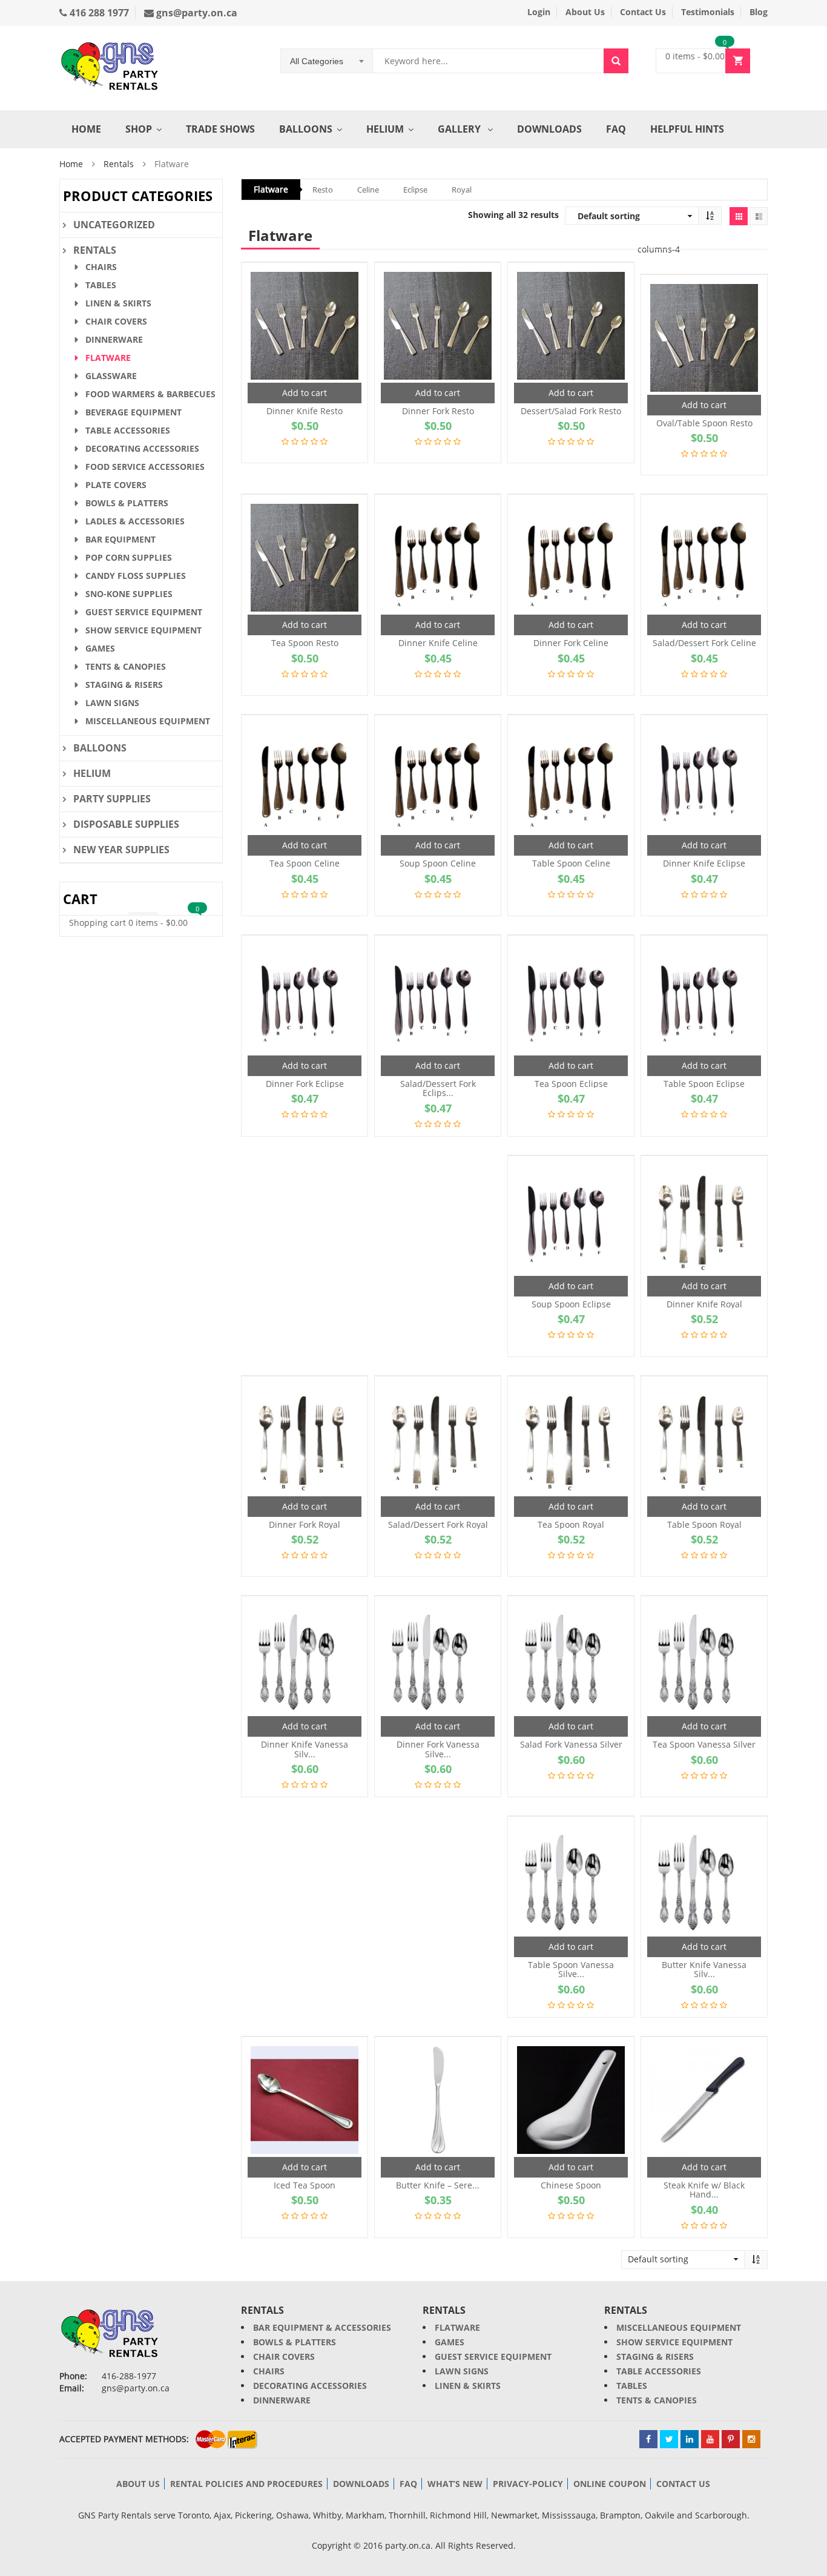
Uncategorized (114, 225)
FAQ (616, 129)
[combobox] (327, 61)
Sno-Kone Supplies (129, 594)
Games (100, 648)
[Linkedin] (690, 2439)
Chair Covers (116, 321)
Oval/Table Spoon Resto (704, 423)
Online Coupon (610, 2484)
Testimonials (708, 12)
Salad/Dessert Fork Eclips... (438, 1088)
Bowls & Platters (127, 503)
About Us (585, 12)
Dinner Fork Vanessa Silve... (438, 1749)
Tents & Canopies (126, 666)
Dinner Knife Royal (704, 1304)
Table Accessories (128, 430)
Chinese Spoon (571, 2185)
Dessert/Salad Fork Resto (571, 411)
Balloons (306, 129)
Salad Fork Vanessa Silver (571, 1744)
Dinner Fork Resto (438, 411)
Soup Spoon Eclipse (571, 1304)
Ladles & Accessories (135, 521)
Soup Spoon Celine (438, 863)
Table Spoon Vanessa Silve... (571, 1970)
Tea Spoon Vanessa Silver (704, 1744)
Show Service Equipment (143, 630)
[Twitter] (669, 2439)
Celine (368, 190)
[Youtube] (710, 2439)
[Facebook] (648, 2439)
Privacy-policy (528, 2484)
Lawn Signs (112, 703)
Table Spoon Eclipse (704, 1084)
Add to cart (305, 393)
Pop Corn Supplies (129, 557)
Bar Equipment (120, 539)
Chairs (101, 267)
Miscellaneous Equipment (148, 721)
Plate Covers (116, 485)
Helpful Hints (687, 129)
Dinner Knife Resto (305, 411)
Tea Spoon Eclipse (571, 1084)
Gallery (460, 129)
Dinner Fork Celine (571, 643)
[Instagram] (751, 2439)
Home (86, 129)
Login (539, 12)
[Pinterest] (731, 2439)
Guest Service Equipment (144, 612)
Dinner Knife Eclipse (704, 863)
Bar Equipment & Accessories (322, 2327)
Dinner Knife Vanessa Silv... (305, 1749)
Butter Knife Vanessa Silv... (704, 1970)
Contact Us (643, 12)
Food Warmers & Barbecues (150, 394)
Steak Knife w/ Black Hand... (704, 2190)
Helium (385, 129)
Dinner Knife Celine (438, 643)
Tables (101, 285)
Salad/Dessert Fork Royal (438, 1524)
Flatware (271, 189)
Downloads (549, 129)
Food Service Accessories (145, 467)
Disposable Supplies (126, 824)
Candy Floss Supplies (136, 576)
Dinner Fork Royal (305, 1524)
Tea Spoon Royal (571, 1524)
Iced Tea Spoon (305, 2185)
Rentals (119, 164)
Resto (323, 190)
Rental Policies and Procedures (246, 2484)
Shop (139, 129)
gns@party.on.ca (196, 13)
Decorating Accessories (142, 448)
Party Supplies (112, 799)
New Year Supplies (121, 850)
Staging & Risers (124, 685)
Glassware (111, 376)
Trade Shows (220, 129)
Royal (462, 190)
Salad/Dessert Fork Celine (704, 643)
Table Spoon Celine (571, 863)
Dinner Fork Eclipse (305, 1084)
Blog (759, 12)
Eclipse (415, 190)
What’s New (455, 2484)
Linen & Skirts (118, 303)
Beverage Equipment (133, 412)
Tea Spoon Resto (305, 643)
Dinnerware (114, 339)
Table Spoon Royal (704, 1524)
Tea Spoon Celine (305, 863)
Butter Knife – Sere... (438, 2185)
